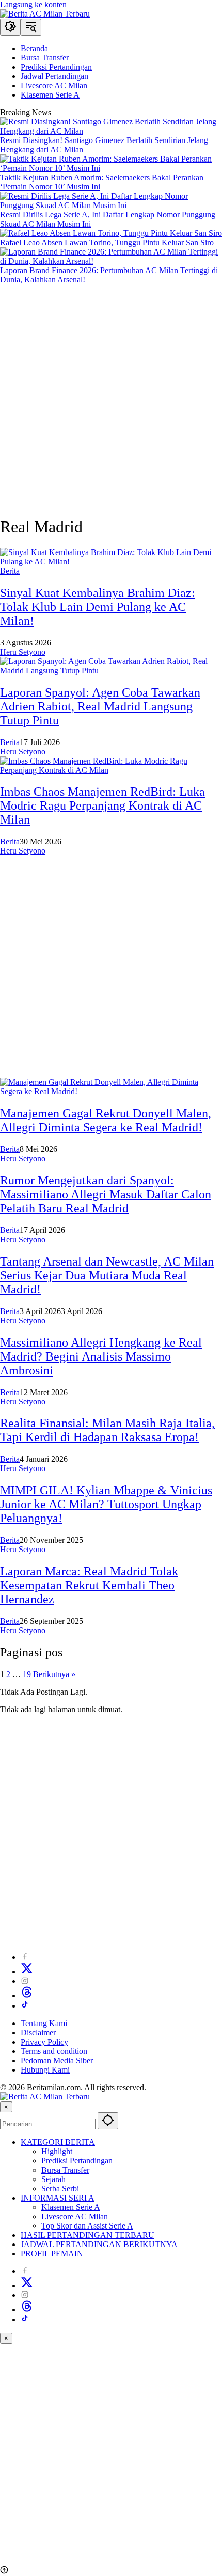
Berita (10, 571)
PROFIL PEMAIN (52, 2254)
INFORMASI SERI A (58, 2198)
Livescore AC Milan (75, 2216)
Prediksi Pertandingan (77, 2161)
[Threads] (27, 1995)
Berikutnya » (54, 1674)
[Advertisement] (111, 396)
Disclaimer (38, 2033)
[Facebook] (25, 1957)
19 (27, 1674)
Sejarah (53, 2179)
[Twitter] (27, 1972)
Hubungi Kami (45, 2070)
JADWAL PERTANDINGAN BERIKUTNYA (99, 2244)
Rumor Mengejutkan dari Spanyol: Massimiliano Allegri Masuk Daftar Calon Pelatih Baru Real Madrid (106, 1194)
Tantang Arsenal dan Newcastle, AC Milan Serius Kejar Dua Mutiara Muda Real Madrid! (107, 1275)
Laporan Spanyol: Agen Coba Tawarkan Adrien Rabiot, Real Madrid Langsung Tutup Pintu (100, 706)
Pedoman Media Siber (57, 2060)
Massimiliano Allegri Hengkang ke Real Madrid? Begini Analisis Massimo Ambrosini (101, 1356)
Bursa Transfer (65, 2170)
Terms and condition (54, 2051)
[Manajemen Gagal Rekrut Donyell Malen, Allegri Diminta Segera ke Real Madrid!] (111, 1091)
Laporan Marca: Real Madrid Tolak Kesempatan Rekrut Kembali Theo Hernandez (89, 1585)
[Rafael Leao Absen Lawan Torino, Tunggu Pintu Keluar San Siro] (111, 233)
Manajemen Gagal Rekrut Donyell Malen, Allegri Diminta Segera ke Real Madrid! (106, 1120)
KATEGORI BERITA (58, 2142)
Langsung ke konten (33, 4)
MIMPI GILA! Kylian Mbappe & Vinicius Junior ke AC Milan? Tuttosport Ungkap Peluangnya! (106, 1504)
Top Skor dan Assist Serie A (87, 2226)
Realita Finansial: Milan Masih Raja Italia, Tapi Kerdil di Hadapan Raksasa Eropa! (107, 1430)
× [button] (6, 2107)
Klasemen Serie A (71, 2207)
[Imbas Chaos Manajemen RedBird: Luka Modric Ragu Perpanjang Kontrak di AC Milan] (111, 770)
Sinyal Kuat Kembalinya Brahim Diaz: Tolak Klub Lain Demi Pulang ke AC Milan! (98, 607)
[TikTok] (25, 2006)
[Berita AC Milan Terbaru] (45, 14)
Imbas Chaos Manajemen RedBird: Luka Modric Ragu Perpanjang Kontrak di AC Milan (102, 805)
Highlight (57, 2151)
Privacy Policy (44, 2042)
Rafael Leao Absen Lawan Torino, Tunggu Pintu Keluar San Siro (107, 242)
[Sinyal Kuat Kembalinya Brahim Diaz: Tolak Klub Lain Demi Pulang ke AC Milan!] (111, 562)
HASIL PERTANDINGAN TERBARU (88, 2235)
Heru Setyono (23, 652)
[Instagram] (25, 1981)
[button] (10, 27)
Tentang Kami (44, 2023)
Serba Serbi (60, 2188)
